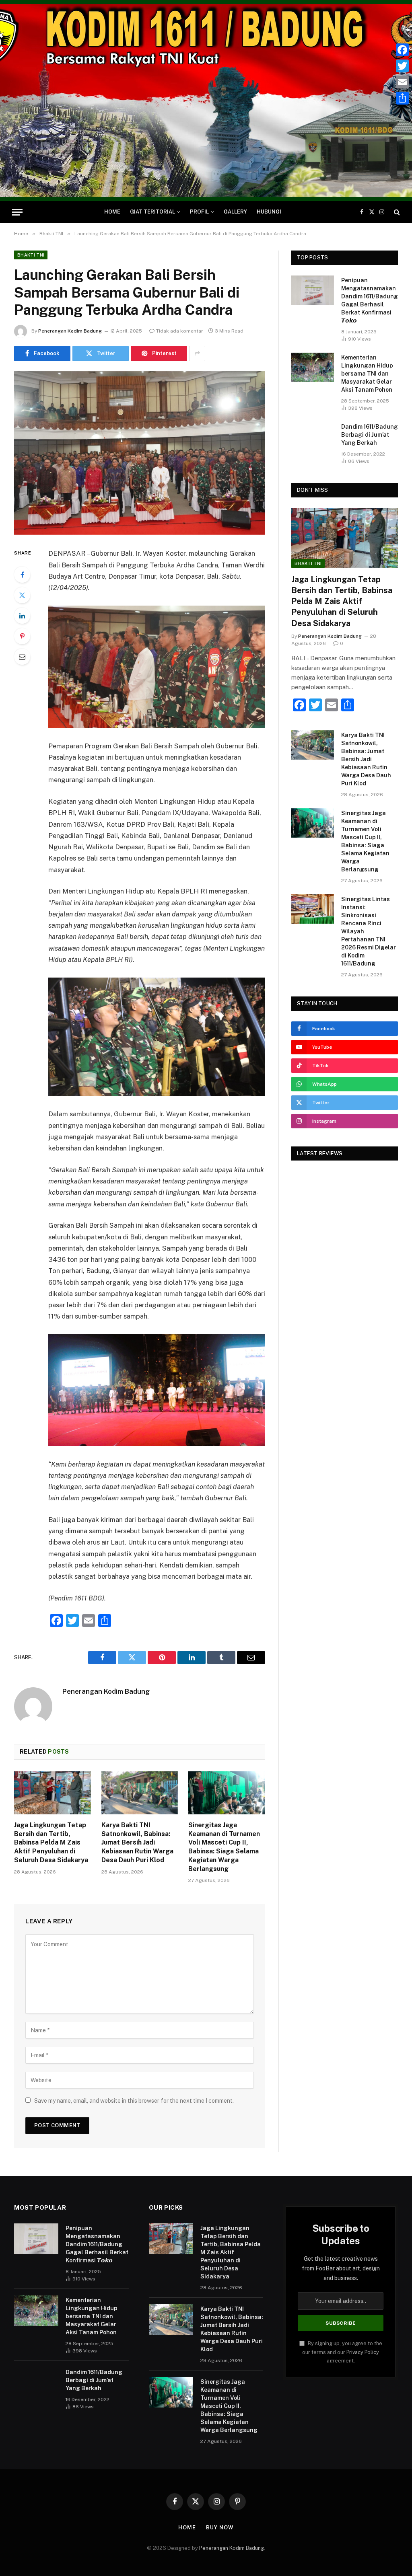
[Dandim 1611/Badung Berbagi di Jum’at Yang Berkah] (313, 437)
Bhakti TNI (31, 255)
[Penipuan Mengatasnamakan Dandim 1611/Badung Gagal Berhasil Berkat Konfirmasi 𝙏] (313, 290)
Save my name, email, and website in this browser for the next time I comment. (134, 2101)
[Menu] (17, 212)
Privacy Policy (363, 2352)
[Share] (402, 98)
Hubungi (269, 212)
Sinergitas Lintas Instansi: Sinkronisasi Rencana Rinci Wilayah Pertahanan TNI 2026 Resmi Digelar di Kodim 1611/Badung (369, 931)
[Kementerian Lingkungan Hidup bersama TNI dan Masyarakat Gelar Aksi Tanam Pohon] (313, 367)
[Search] (396, 212)
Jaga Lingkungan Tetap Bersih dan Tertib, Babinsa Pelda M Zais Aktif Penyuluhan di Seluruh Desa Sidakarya (51, 1843)
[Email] (22, 657)
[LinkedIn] (22, 616)
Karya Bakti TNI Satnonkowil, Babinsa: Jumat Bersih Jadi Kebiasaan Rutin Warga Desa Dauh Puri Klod (137, 1843)
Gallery (235, 212)
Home (112, 212)
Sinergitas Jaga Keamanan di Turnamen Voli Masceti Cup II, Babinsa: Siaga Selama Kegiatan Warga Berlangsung (224, 1847)
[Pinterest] (22, 636)
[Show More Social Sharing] (197, 353)
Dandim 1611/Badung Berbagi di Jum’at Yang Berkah (370, 435)
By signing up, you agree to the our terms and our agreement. (342, 2352)
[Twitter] (22, 595)
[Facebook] (22, 575)
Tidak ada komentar (180, 331)
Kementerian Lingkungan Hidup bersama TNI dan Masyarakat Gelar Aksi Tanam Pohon (367, 374)
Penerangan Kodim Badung (70, 331)
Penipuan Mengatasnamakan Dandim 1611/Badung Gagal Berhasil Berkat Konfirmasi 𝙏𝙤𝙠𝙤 (370, 300)
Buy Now (220, 2528)
